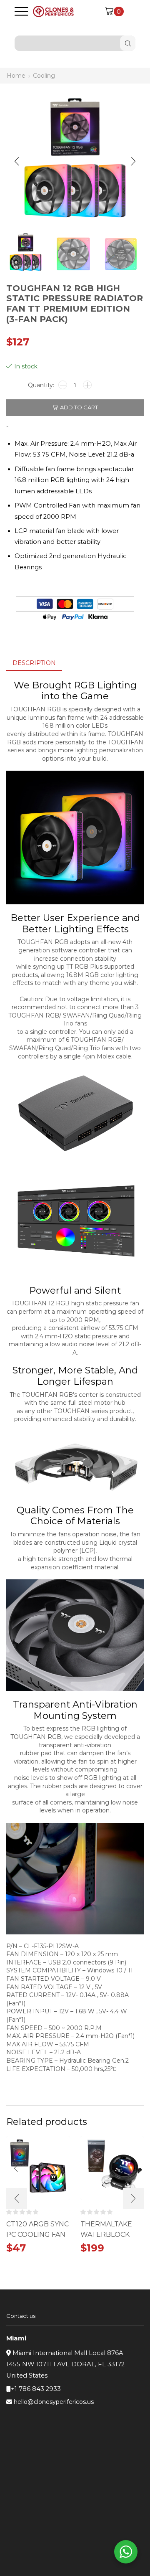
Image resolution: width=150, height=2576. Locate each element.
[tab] (34, 663)
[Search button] (128, 43)
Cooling (44, 76)
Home (16, 76)
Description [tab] (34, 663)
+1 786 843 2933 (36, 2389)
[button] (17, 161)
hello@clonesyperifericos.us (54, 2402)
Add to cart (79, 407)
